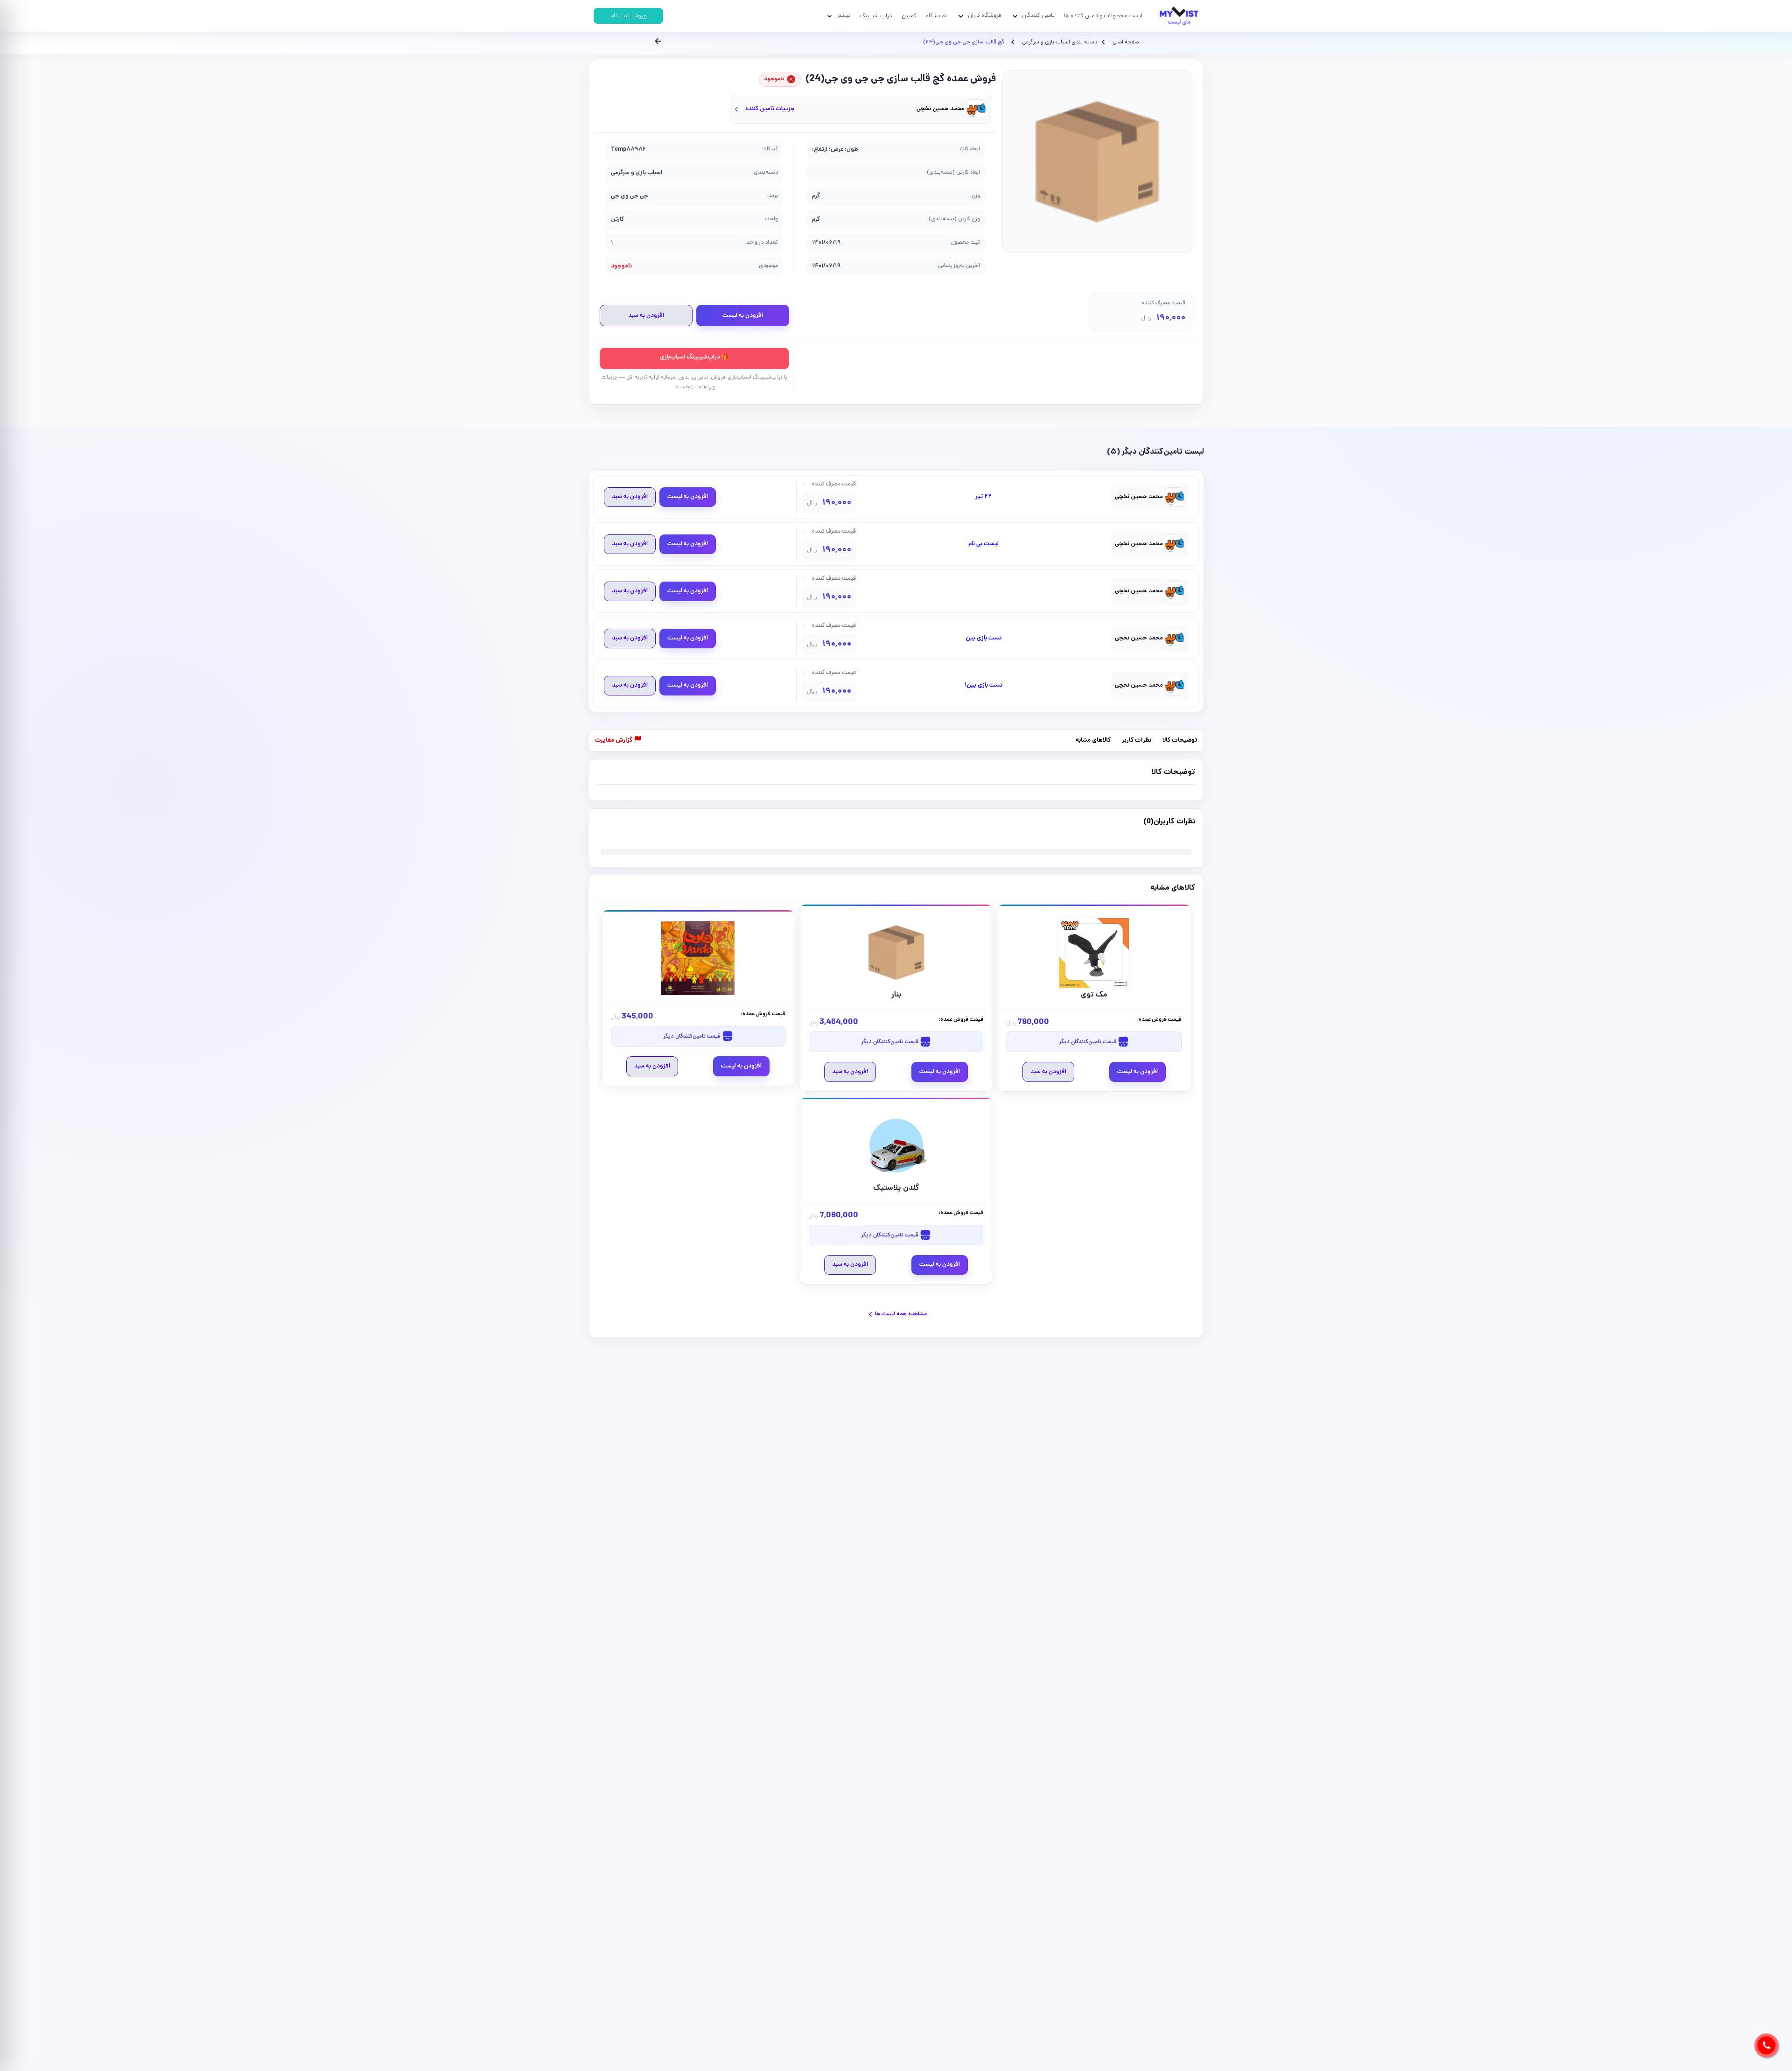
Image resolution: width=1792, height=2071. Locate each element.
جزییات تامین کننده (770, 109)
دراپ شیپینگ (876, 16)
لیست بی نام (983, 544)
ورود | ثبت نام (629, 16)
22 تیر (983, 497)
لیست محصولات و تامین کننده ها (1103, 16)
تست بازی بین (983, 639)
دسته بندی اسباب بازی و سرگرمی (1059, 42)
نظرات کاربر (1137, 741)
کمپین (909, 16)
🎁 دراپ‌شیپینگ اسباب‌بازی (694, 357)
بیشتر (844, 16)
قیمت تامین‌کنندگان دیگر (1088, 1042)
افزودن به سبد (646, 316)
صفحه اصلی (1126, 42)
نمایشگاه (936, 16)
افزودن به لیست (743, 316)
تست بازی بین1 (983, 686)
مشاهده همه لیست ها (901, 1314)
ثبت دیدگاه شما (615, 828)
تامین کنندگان (1038, 16)
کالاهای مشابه (1093, 741)
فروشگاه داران (984, 16)
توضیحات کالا (1180, 741)
